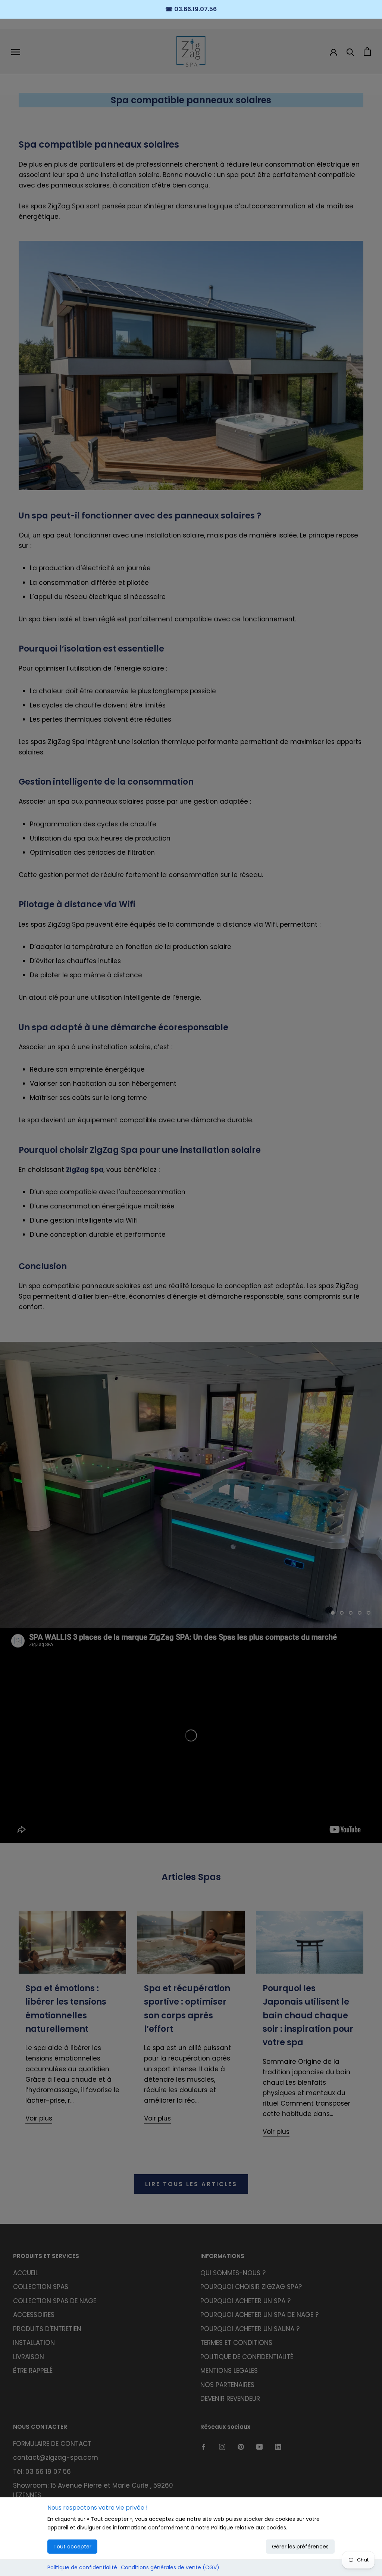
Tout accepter (72, 2547)
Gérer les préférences (300, 2547)
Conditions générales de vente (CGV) (170, 2567)
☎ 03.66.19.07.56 (191, 9)
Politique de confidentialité (82, 2567)
